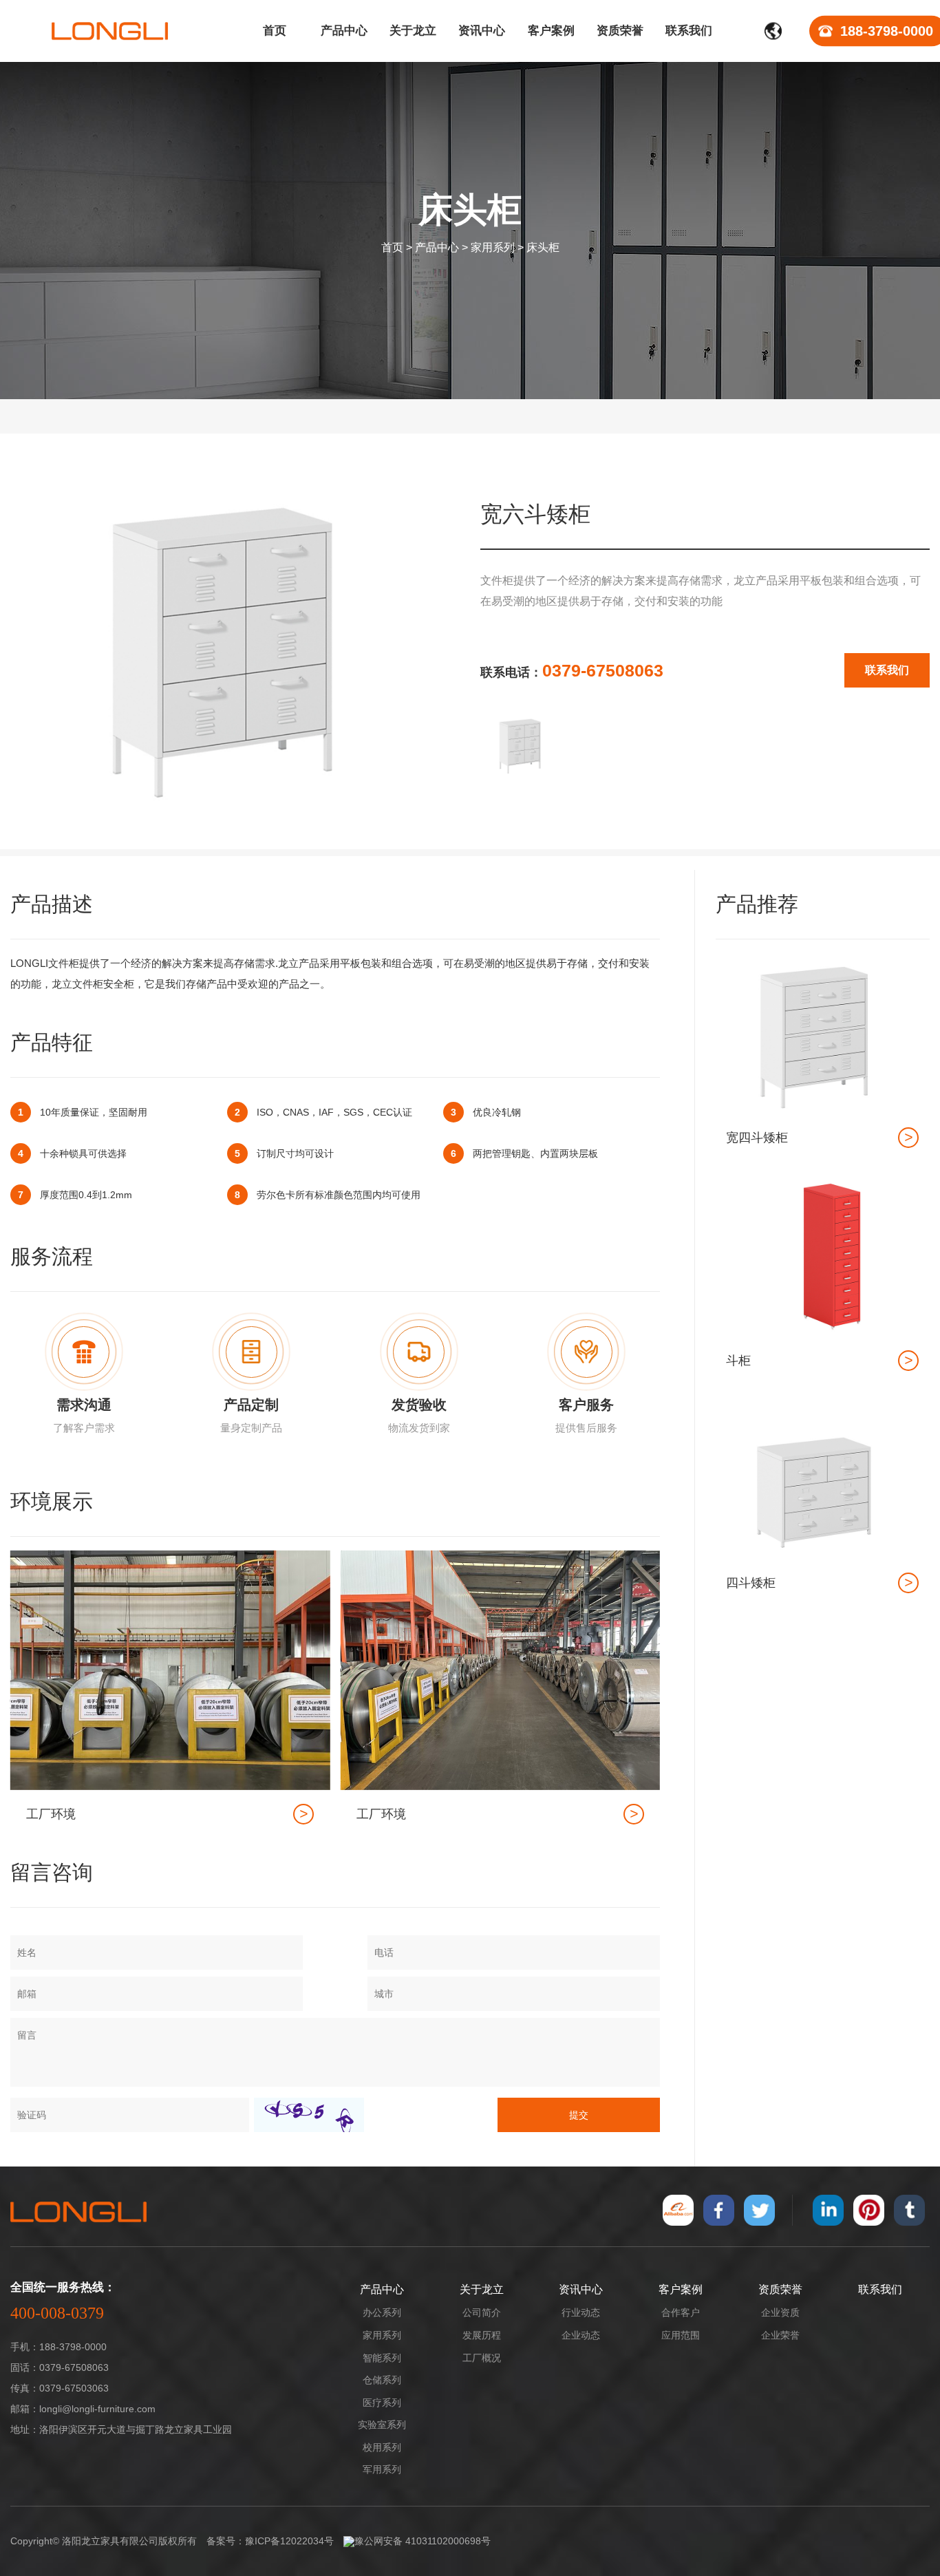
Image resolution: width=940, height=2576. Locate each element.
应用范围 (681, 2335)
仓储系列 (382, 2380)
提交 (579, 2115)
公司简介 (482, 2312)
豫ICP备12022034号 (289, 2541)
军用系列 (382, 2469)
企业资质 (780, 2312)
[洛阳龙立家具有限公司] (110, 31)
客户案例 (681, 2289)
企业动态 (581, 2335)
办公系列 (382, 2312)
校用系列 (382, 2447)
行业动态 (581, 2312)
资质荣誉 (780, 2289)
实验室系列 (382, 2425)
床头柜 (543, 247)
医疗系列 (382, 2403)
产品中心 (437, 247)
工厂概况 (482, 2358)
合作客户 (681, 2312)
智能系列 (382, 2358)
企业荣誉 (780, 2335)
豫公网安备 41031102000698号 (423, 2541)
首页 (392, 247)
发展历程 (482, 2335)
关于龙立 (482, 2289)
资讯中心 (581, 2289)
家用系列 (493, 247)
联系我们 (887, 670)
